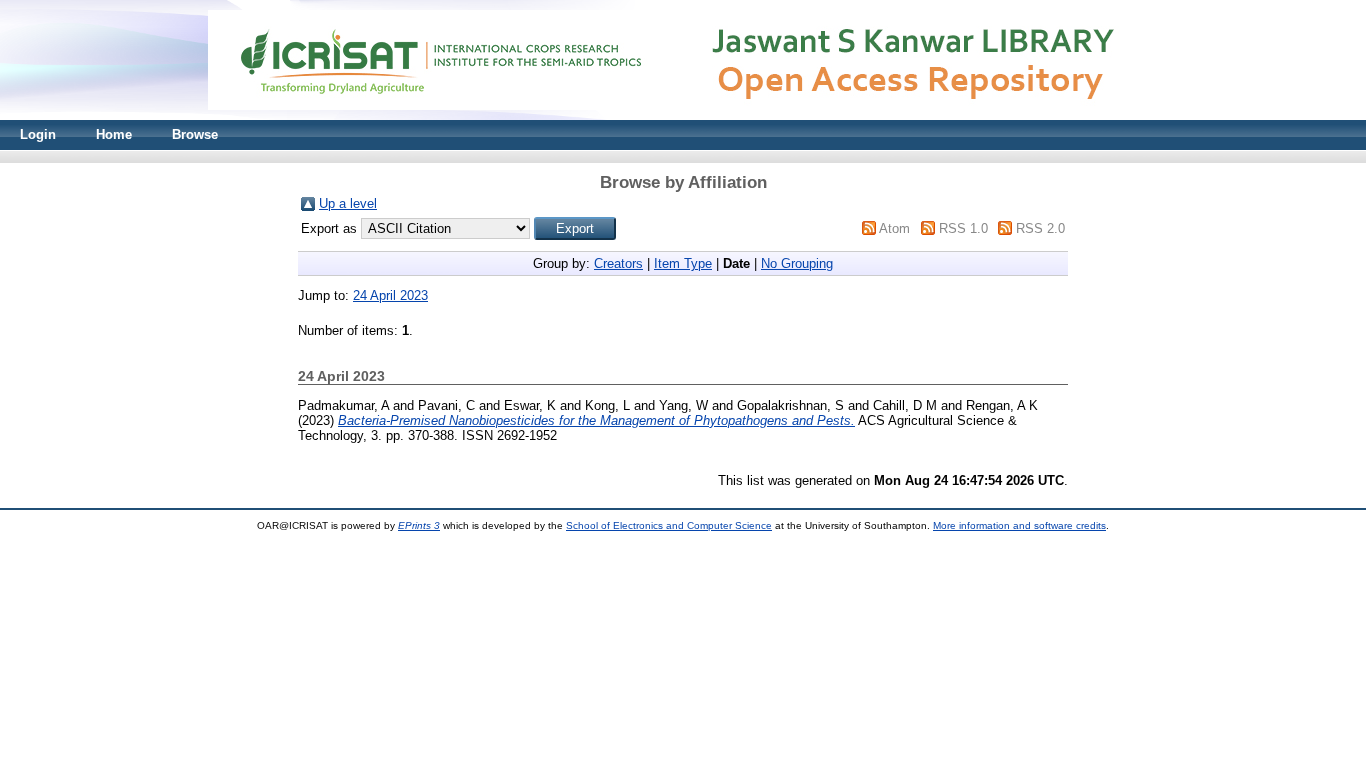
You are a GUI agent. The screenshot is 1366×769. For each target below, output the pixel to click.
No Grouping (797, 263)
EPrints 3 (419, 525)
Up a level (348, 203)
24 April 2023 (390, 295)
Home (114, 134)
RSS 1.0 (963, 228)
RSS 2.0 (1040, 228)
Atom (894, 228)
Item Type (683, 263)
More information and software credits (1019, 525)
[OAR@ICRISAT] (683, 115)
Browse (195, 134)
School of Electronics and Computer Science (669, 525)
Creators (618, 263)
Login (38, 134)
